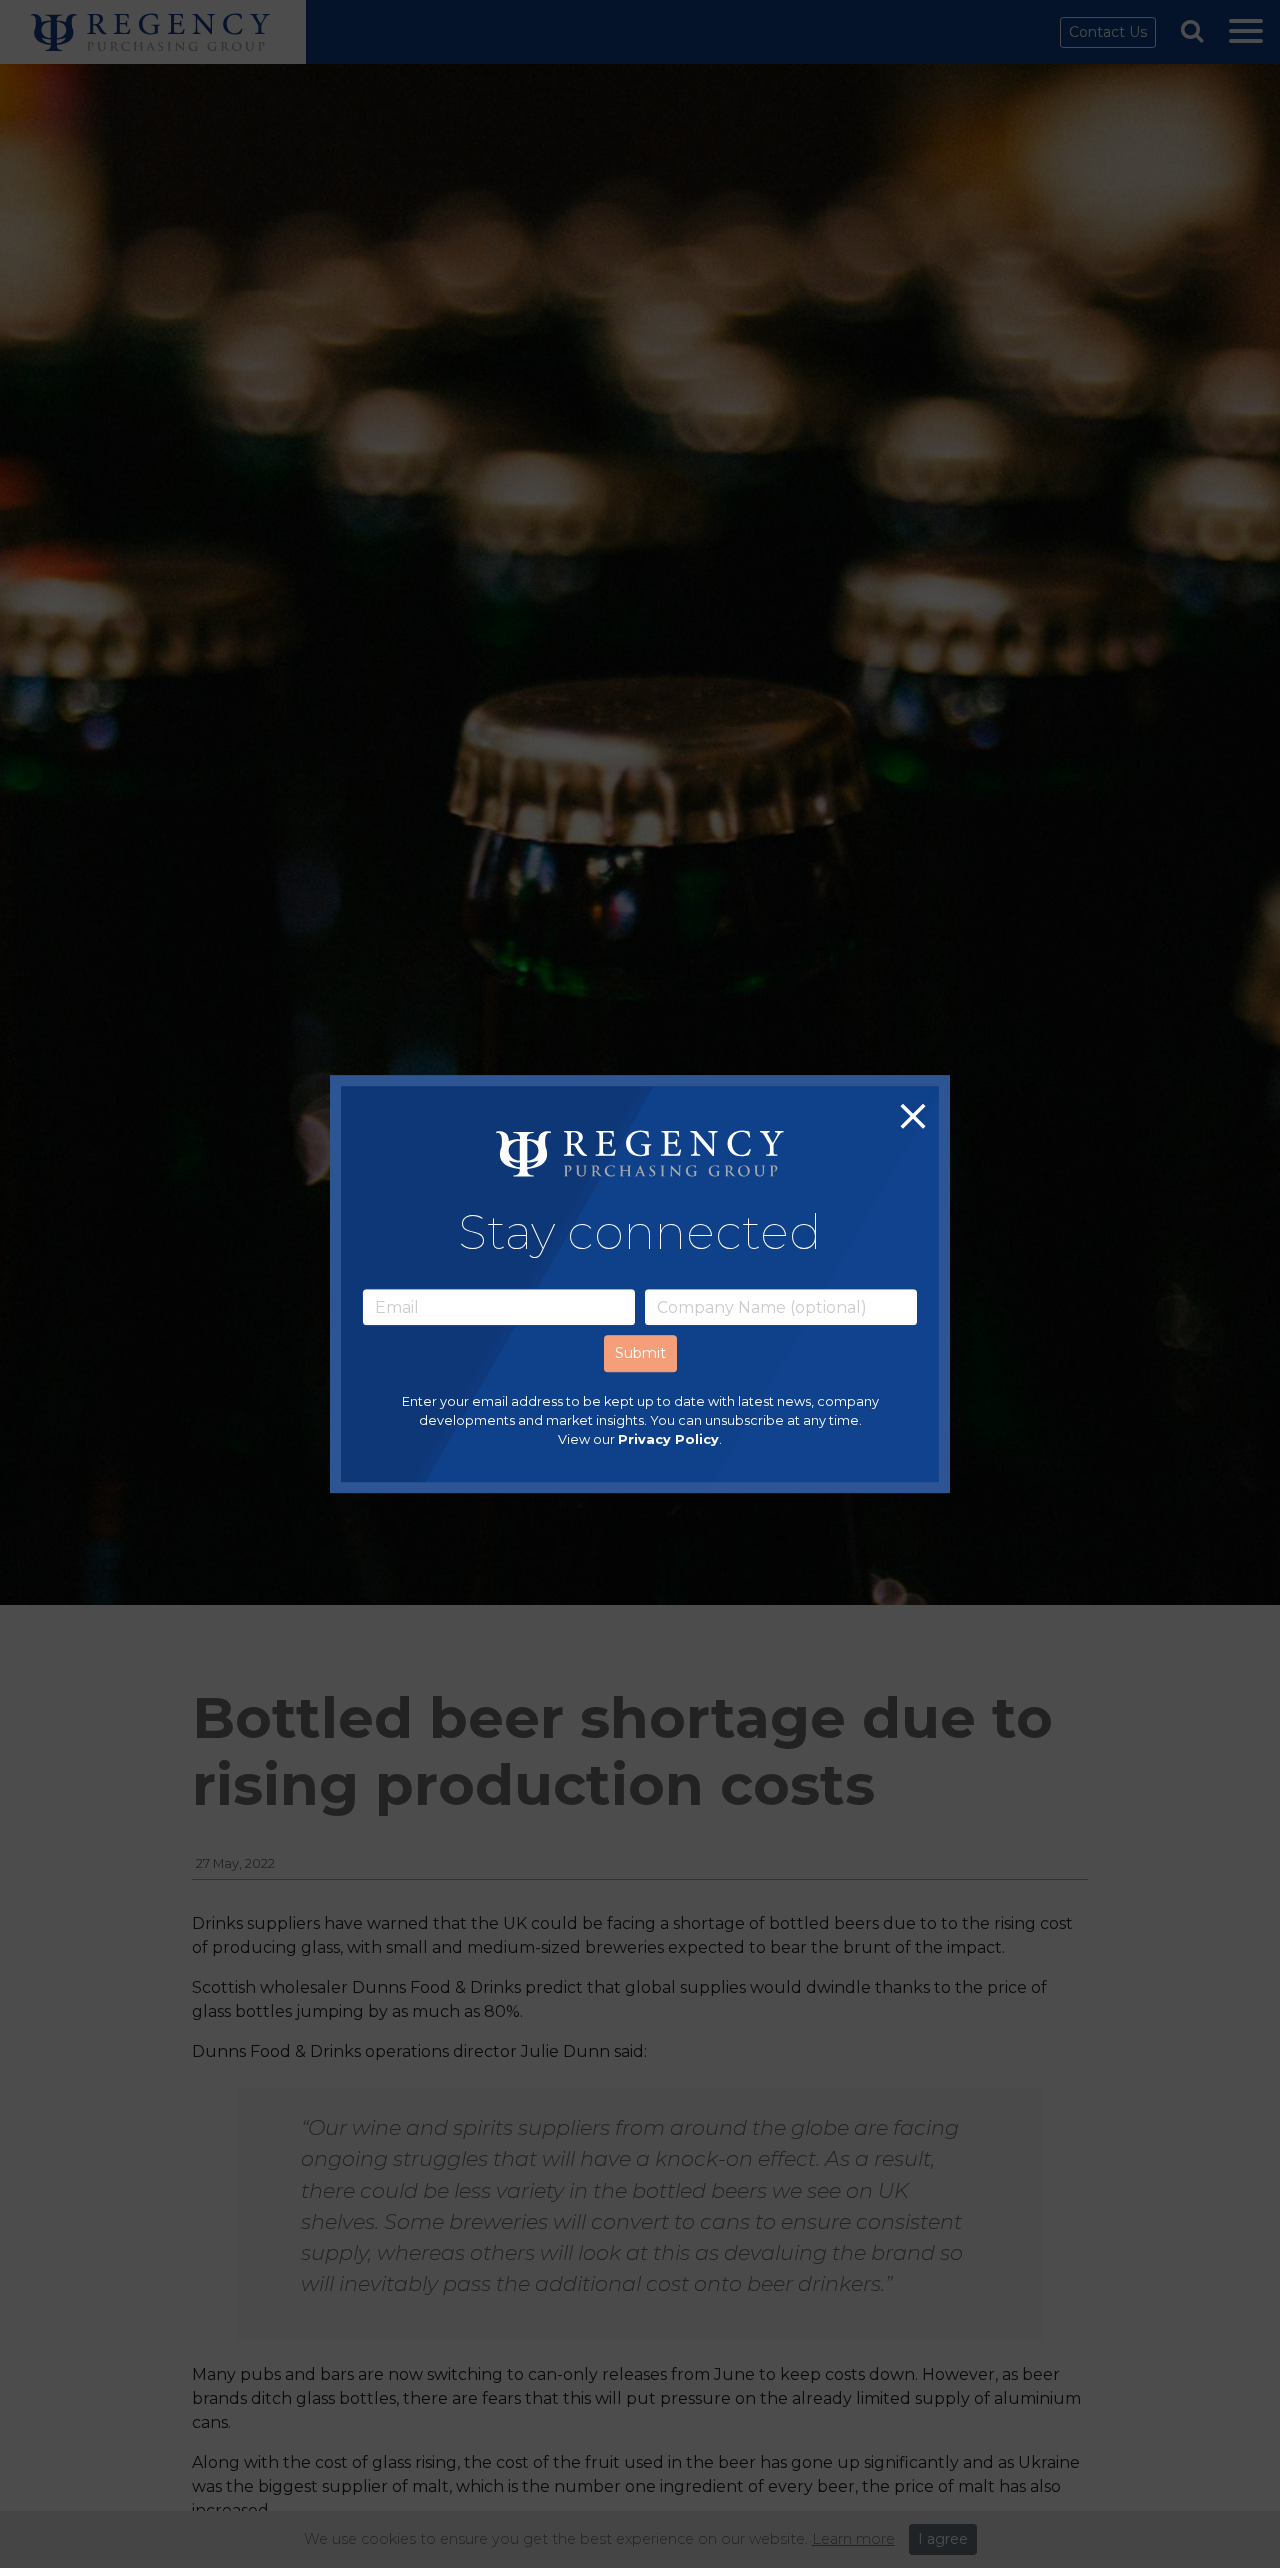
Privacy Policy (668, 1440)
